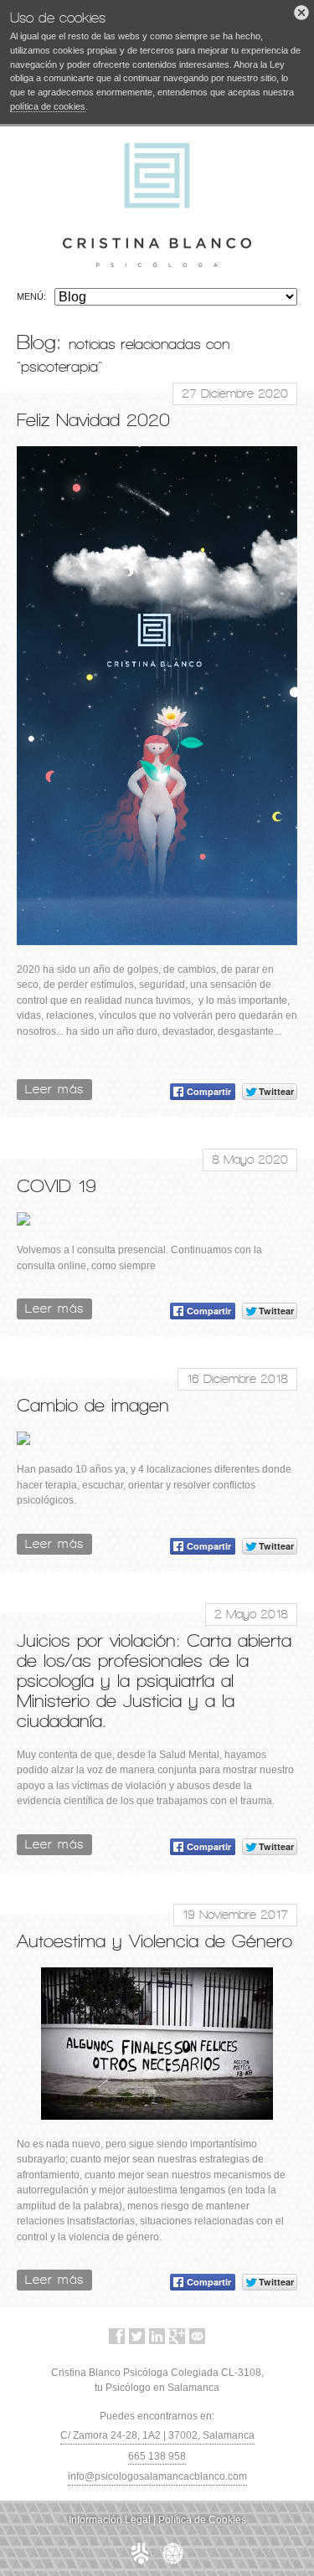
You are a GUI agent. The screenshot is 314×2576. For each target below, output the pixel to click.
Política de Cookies (202, 2520)
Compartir (209, 1091)
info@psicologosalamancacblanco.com (157, 2476)
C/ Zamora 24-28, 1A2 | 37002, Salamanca (157, 2435)
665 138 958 (157, 2456)
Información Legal (110, 2520)
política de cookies (48, 106)
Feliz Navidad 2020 (93, 419)
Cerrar (301, 13)
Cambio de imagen (93, 1405)
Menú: (31, 296)
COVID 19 (57, 1185)
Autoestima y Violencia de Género (154, 1941)
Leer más (54, 1089)
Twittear (276, 1091)
